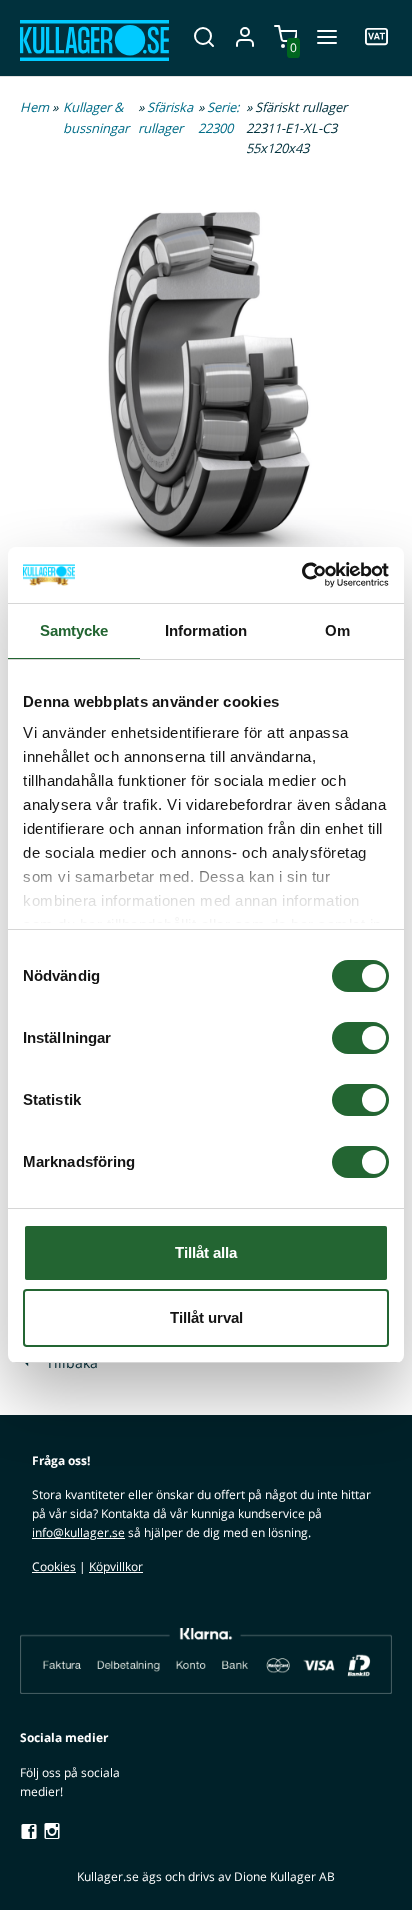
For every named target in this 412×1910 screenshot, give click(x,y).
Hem (34, 107)
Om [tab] (337, 630)
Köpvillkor (116, 1566)
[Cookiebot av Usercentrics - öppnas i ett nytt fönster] (301, 575)
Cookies (54, 1566)
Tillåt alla (206, 1252)
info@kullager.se (78, 1532)
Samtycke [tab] (74, 630)
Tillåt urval (206, 1317)
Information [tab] (206, 630)
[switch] (360, 1038)
